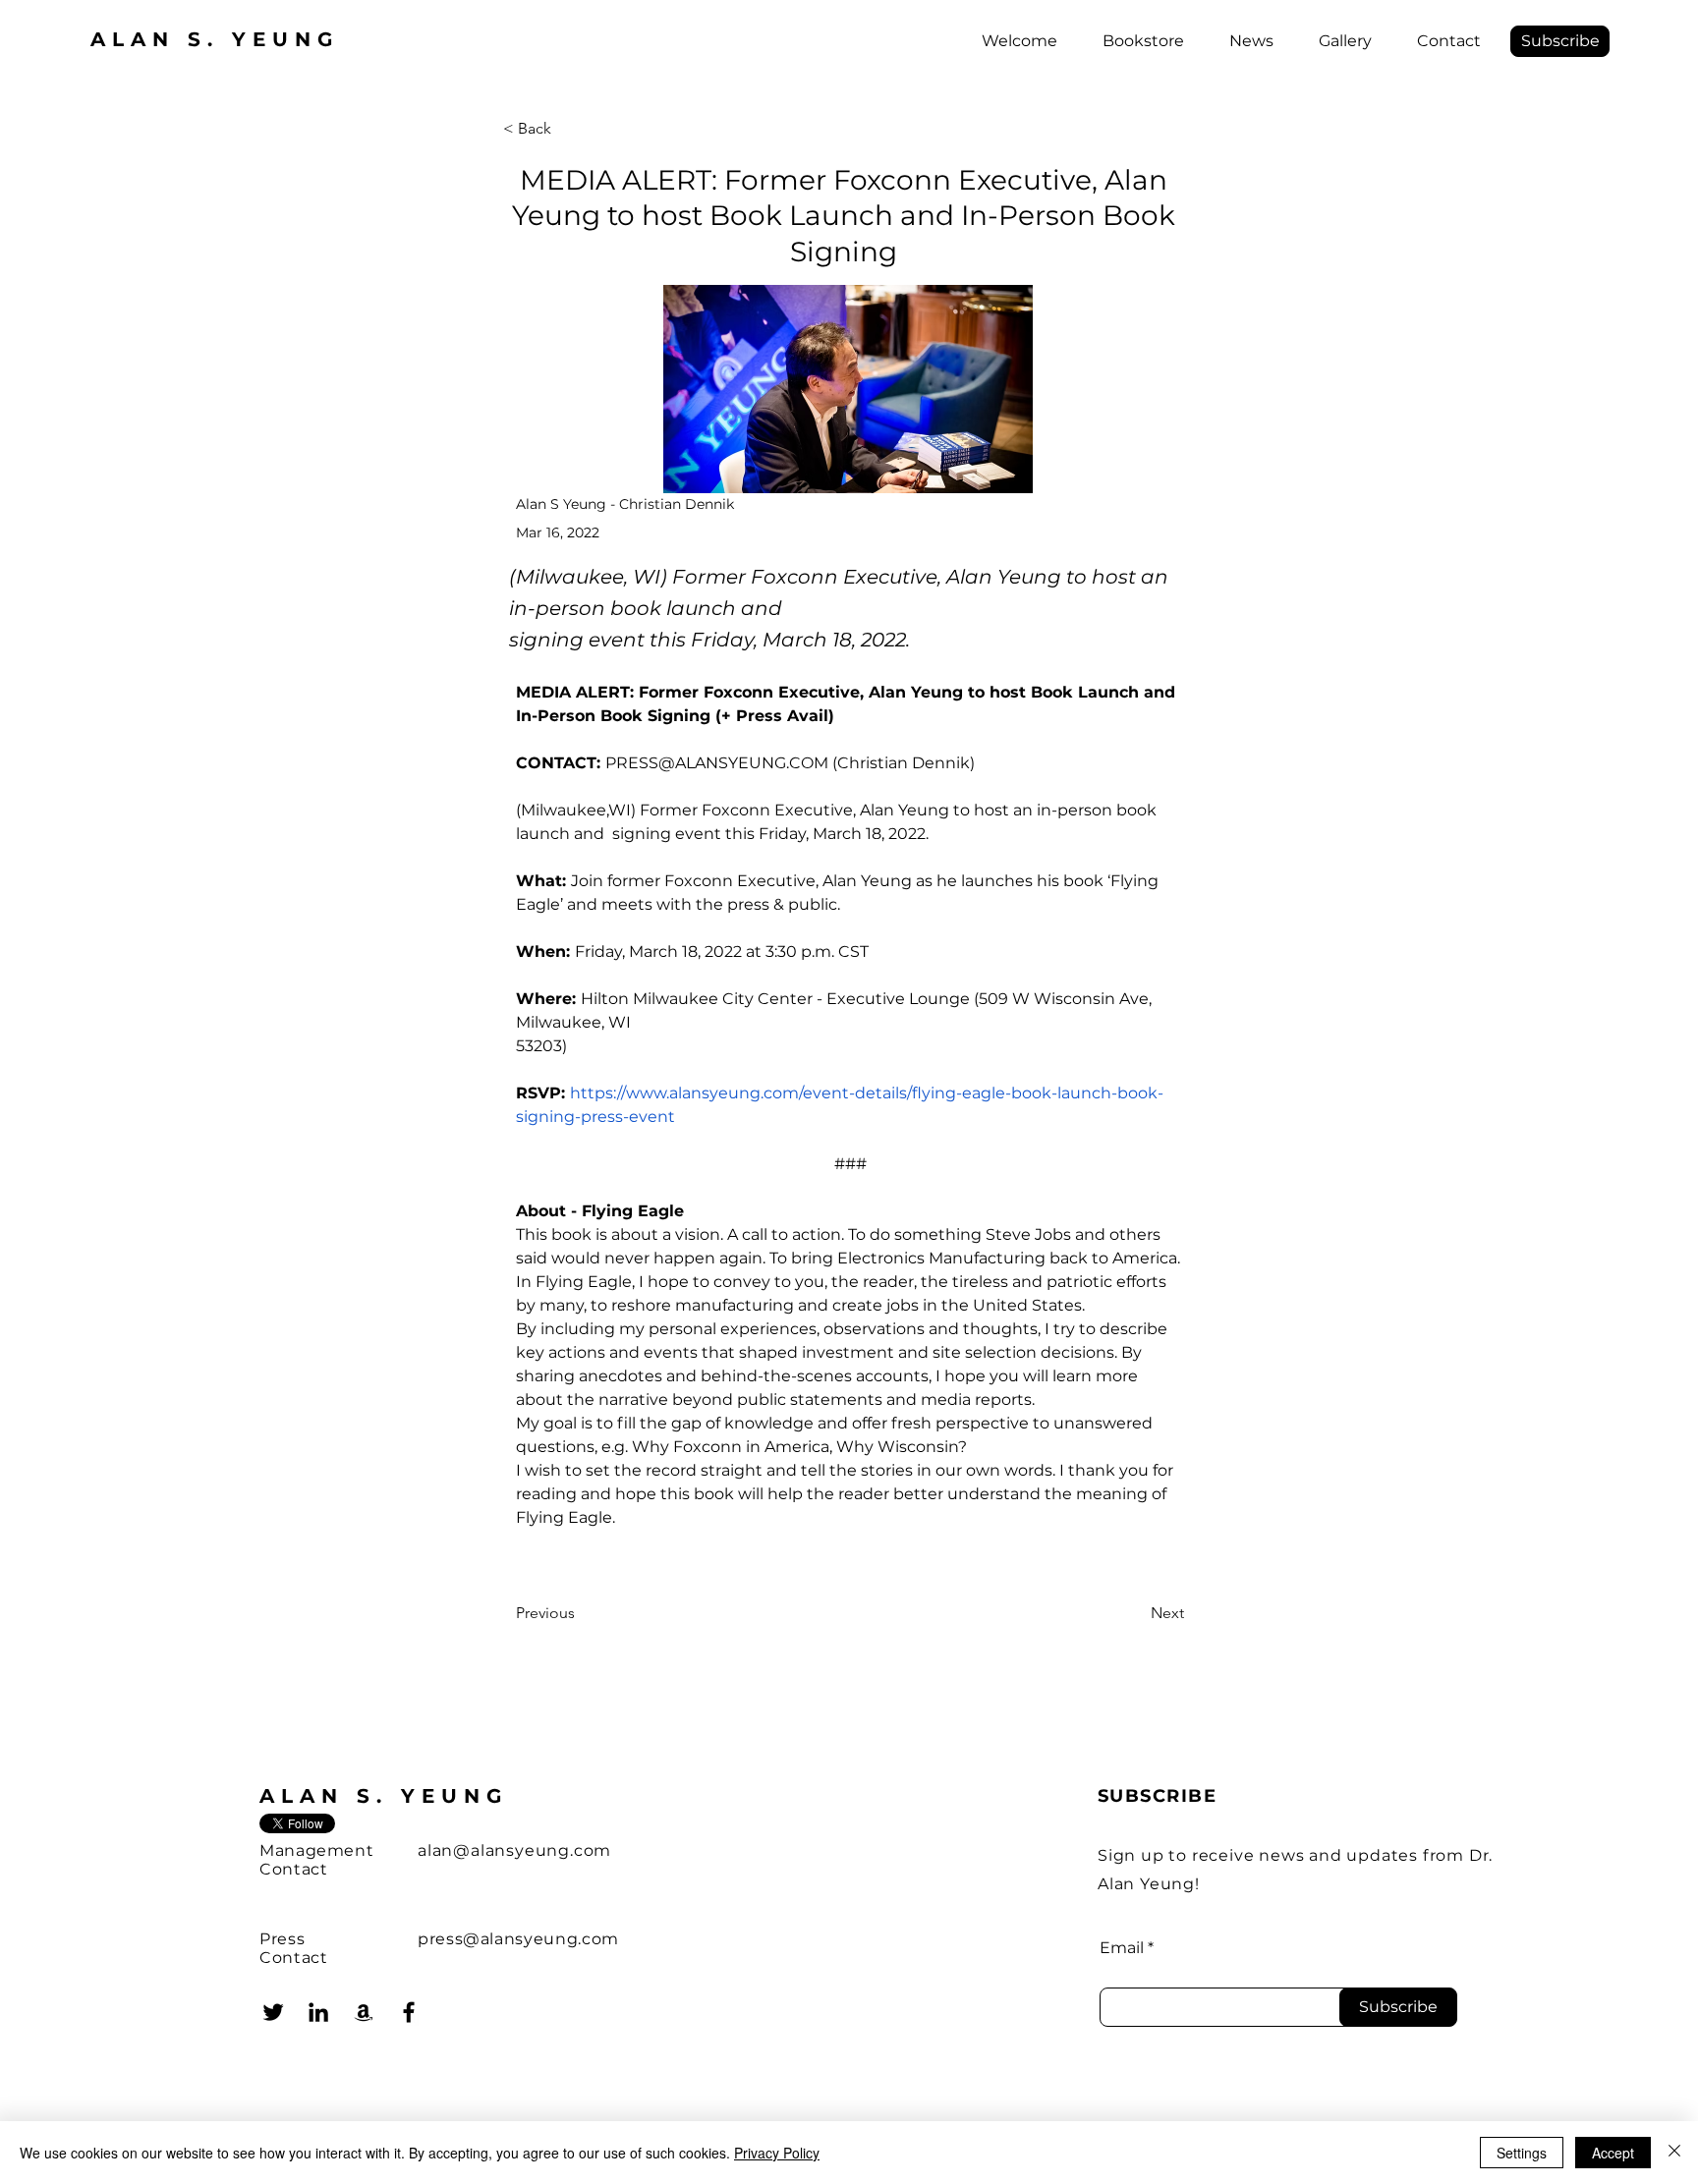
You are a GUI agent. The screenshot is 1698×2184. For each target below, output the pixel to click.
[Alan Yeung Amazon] (364, 2012)
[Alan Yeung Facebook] (409, 2012)
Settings (1522, 2153)
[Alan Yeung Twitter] (273, 2012)
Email (1122, 1948)
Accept (1613, 2153)
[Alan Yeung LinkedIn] (318, 2012)
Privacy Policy (777, 2153)
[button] (1560, 41)
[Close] (1674, 2153)
